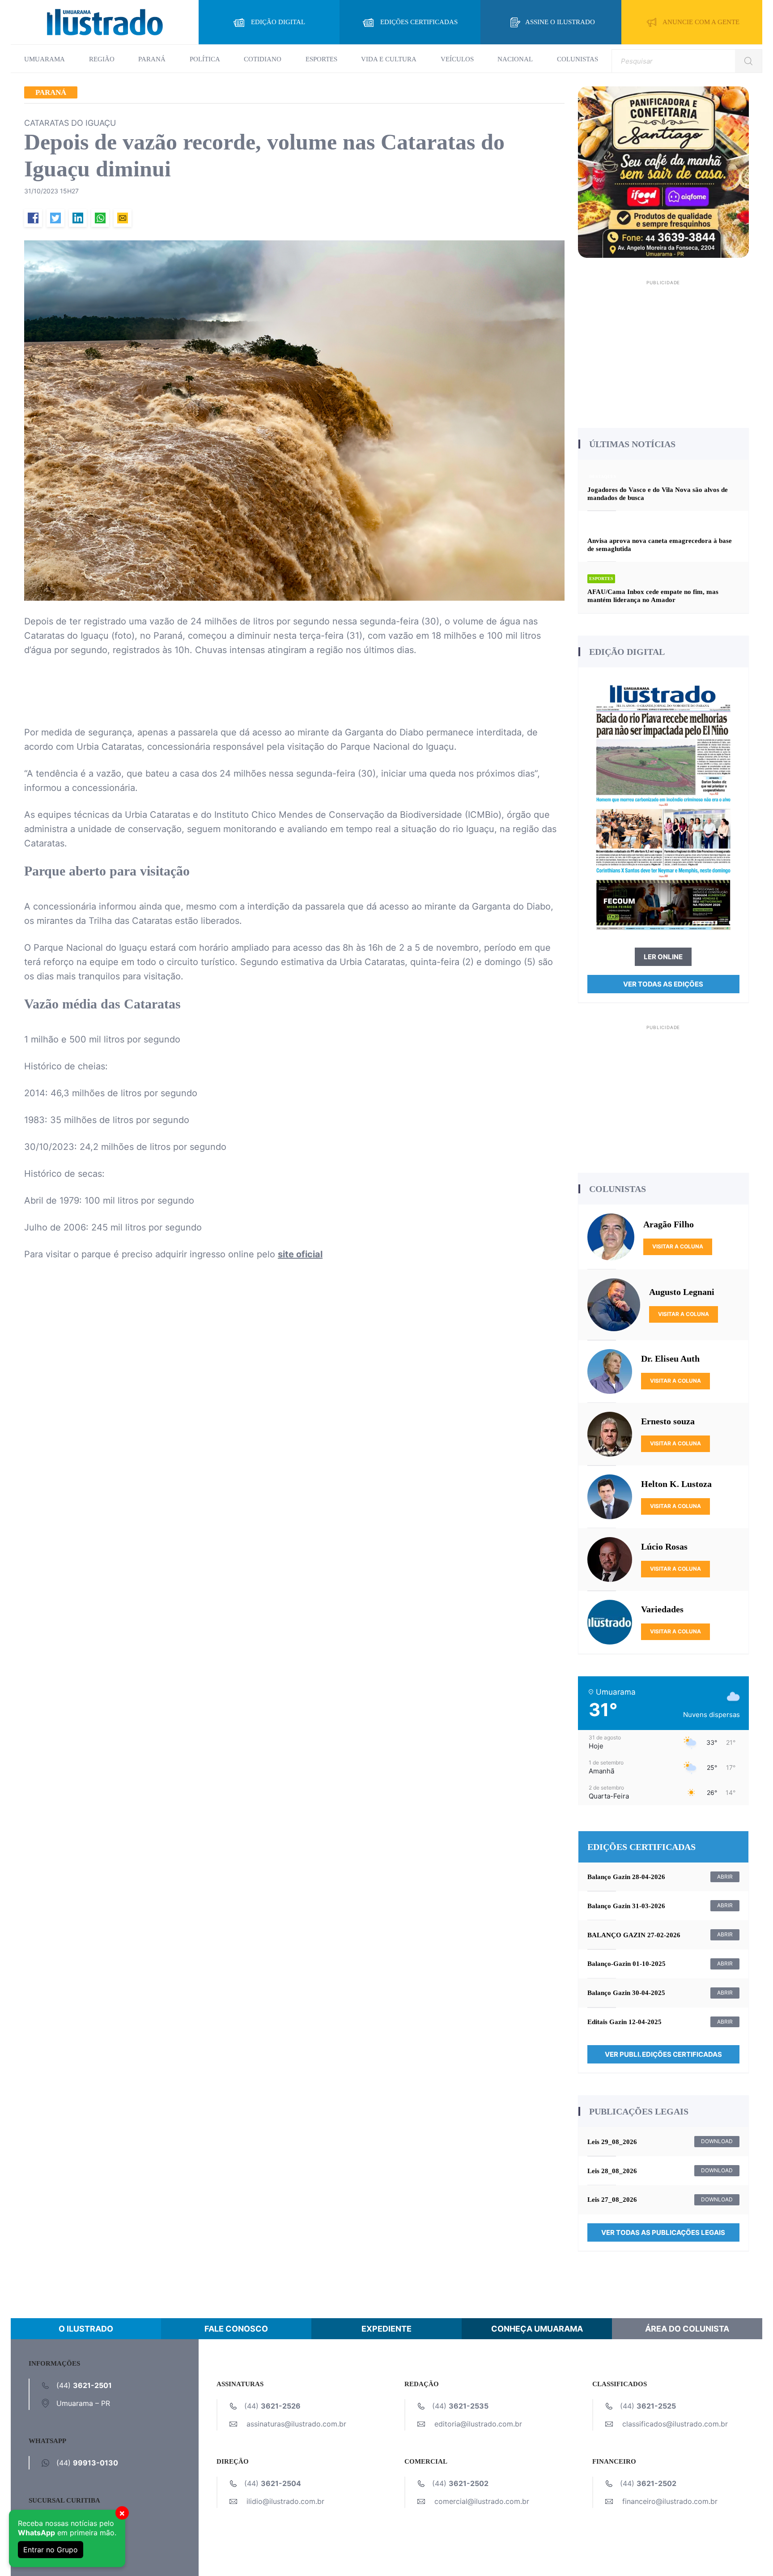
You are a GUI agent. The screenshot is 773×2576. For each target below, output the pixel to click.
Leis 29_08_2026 (612, 2142)
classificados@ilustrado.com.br (675, 2424)
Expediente (386, 2329)
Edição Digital (278, 22)
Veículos (457, 59)
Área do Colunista (687, 2329)
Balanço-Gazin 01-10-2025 (626, 1964)
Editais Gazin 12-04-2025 (624, 2022)
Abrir (725, 1877)
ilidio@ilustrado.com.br (285, 2501)
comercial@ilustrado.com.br (482, 2501)
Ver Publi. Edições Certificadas (663, 2054)
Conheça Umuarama (537, 2329)
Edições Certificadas (419, 22)
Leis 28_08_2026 (612, 2171)
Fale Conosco (236, 2329)
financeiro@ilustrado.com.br (670, 2501)
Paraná (152, 59)
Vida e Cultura (389, 59)
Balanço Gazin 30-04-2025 (626, 1993)
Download (717, 2141)
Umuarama (45, 59)
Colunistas (578, 59)
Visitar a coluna (678, 1246)
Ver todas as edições (663, 984)
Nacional (515, 59)
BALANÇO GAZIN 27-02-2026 (634, 1935)
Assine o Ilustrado (560, 22)
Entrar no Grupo (51, 2550)
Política (205, 59)
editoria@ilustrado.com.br (478, 2424)
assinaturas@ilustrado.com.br (296, 2424)
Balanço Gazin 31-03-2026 (626, 1906)
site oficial (300, 1254)
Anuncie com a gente (701, 22)
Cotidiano (263, 59)
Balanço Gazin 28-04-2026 (626, 1877)
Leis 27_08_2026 (612, 2200)
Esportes (321, 59)
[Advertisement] (664, 351)
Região (102, 59)
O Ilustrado (86, 2329)
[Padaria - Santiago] (664, 171)
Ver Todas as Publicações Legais (663, 2232)
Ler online (663, 957)
